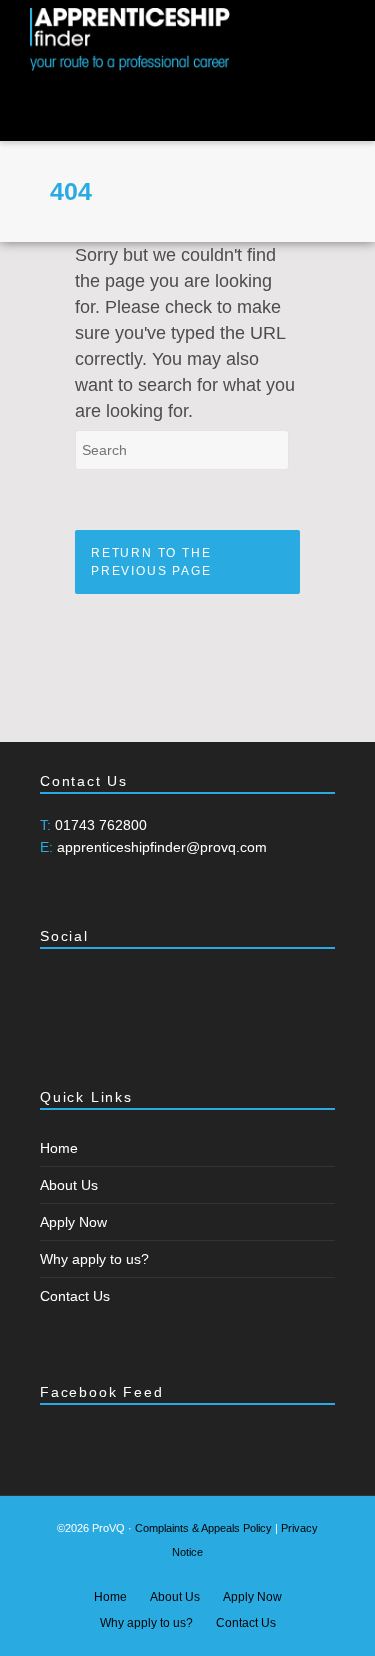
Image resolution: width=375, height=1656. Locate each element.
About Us (69, 1185)
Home (59, 1148)
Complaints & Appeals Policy (203, 1528)
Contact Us (75, 1296)
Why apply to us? (94, 1259)
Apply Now (73, 1222)
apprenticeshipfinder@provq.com (162, 847)
